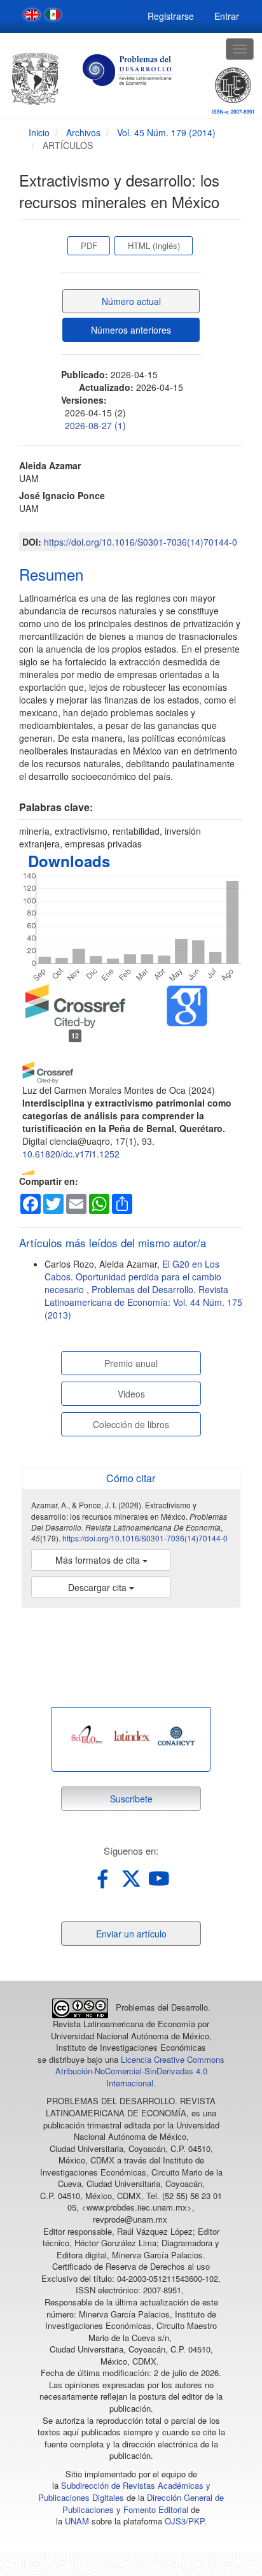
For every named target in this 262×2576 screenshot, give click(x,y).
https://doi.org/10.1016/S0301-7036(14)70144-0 (141, 542)
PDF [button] (89, 245)
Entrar (227, 16)
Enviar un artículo (131, 1934)
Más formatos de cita (99, 1560)
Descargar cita (99, 1587)
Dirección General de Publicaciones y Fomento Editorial (143, 2503)
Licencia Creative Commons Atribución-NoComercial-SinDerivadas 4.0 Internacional (140, 2071)
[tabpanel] (87, 1736)
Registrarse (171, 16)
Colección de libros (131, 1424)
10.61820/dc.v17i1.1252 (71, 1154)
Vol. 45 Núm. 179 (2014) (166, 132)
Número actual (131, 301)
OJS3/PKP (184, 2521)
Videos (131, 1394)
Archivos (83, 132)
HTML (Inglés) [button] (154, 245)
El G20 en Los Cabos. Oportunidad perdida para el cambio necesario (133, 1277)
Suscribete (131, 1799)
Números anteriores (131, 330)
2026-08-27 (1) (95, 425)
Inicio (39, 132)
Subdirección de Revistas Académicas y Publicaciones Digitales (124, 2491)
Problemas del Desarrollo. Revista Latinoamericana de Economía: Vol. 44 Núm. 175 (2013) (143, 1302)
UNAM (77, 2521)
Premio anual (131, 1363)
